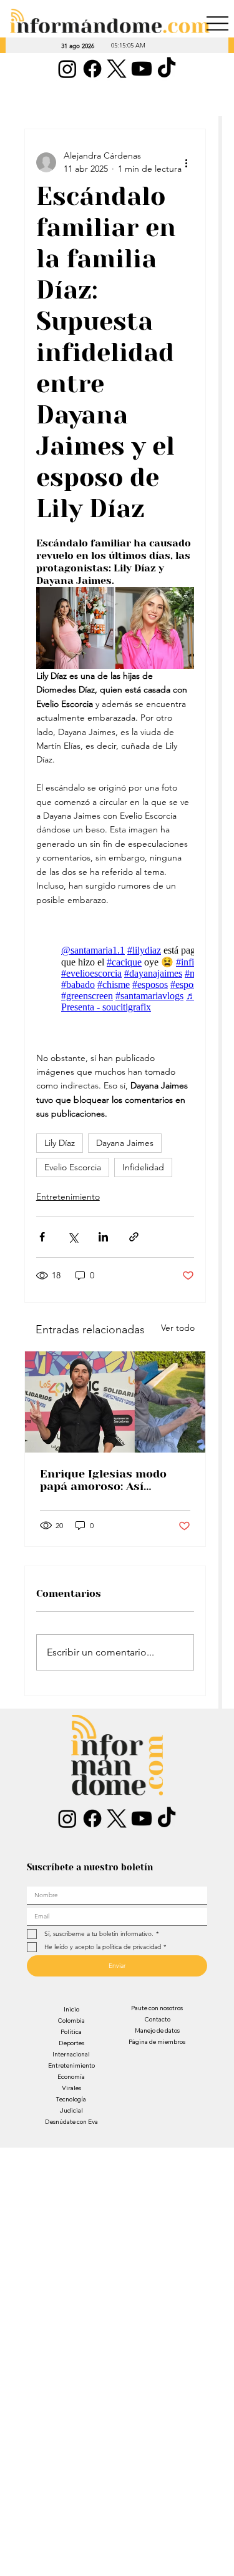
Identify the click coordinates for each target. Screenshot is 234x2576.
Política (71, 2032)
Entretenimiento (68, 1197)
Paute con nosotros (157, 2008)
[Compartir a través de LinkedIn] (103, 1237)
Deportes (71, 2043)
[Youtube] (142, 69)
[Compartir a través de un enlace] (134, 1237)
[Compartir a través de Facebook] (42, 1237)
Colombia (71, 2021)
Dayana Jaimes (125, 1143)
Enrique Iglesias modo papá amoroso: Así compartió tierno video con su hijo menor (105, 1480)
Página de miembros (157, 2042)
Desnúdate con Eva (71, 2122)
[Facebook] (92, 69)
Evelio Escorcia (73, 1167)
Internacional (71, 2054)
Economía (71, 2077)
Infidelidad (143, 1167)
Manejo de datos (157, 2031)
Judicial (71, 2110)
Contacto (157, 2019)
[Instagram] (67, 69)
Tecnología (71, 2099)
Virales (71, 2088)
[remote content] (115, 979)
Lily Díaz (60, 1143)
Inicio (71, 2009)
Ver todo (178, 1328)
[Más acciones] (187, 162)
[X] (117, 69)
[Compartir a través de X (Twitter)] (73, 1237)
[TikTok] (167, 69)
